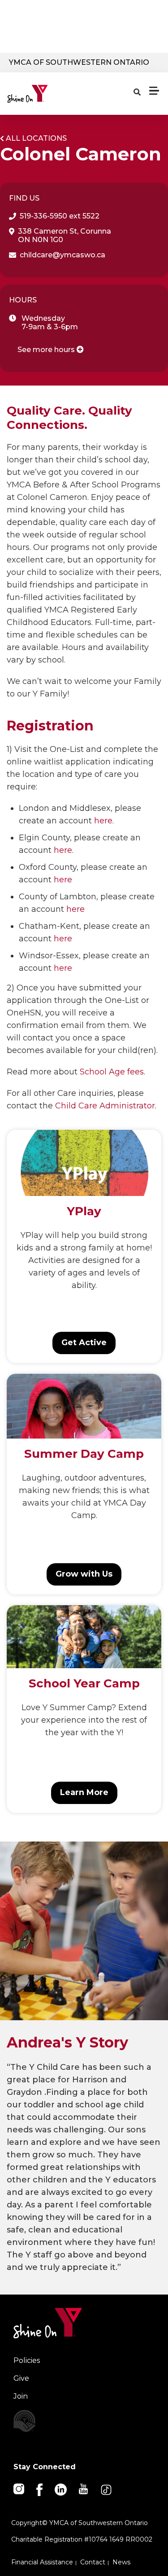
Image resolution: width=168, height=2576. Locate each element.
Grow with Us (84, 1574)
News (121, 2562)
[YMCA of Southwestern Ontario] (48, 94)
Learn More (84, 1792)
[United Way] (84, 2421)
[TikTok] (107, 2489)
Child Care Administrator (105, 1106)
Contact (93, 2562)
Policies (27, 2360)
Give (21, 2378)
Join (21, 2396)
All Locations (36, 138)
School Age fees (112, 1072)
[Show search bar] (137, 92)
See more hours (47, 350)
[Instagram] (19, 2488)
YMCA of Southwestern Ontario (79, 62)
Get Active (84, 1343)
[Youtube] (84, 2488)
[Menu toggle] (154, 91)
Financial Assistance (42, 2562)
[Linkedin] (61, 2489)
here (103, 821)
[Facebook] (40, 2489)
